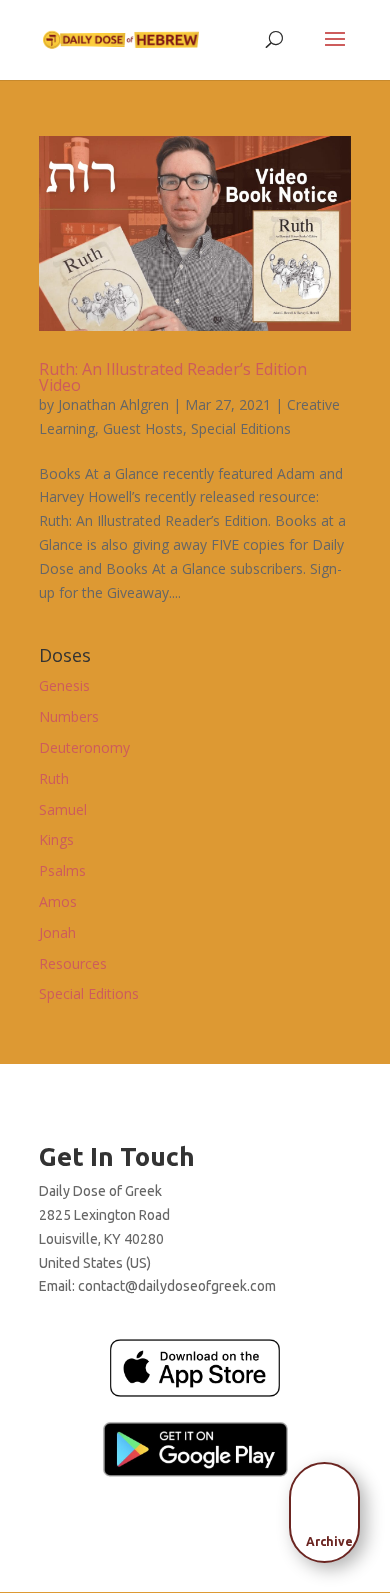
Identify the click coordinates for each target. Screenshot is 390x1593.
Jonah (57, 932)
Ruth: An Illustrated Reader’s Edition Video (173, 377)
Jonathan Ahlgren (113, 404)
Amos (58, 901)
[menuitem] (330, 1506)
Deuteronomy (84, 747)
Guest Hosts (143, 428)
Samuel (63, 809)
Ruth (54, 778)
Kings (56, 839)
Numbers (69, 716)
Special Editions (241, 428)
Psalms (62, 870)
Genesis (64, 685)
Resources (73, 963)
